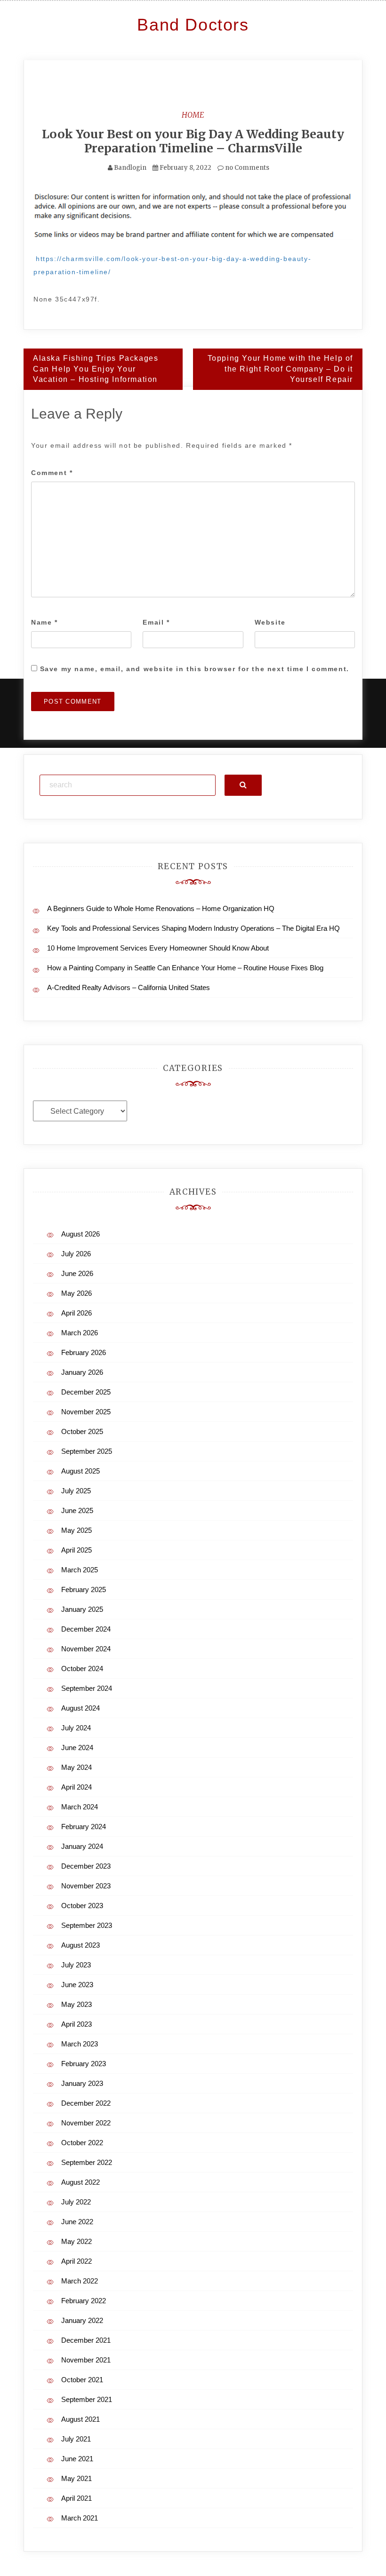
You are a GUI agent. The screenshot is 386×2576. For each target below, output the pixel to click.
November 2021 (86, 2360)
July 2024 (76, 1728)
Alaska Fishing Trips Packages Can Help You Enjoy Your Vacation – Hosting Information (96, 369)
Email (156, 622)
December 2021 (86, 2340)
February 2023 (84, 2064)
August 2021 (80, 2419)
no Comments (246, 168)
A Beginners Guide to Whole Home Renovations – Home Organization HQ (161, 908)
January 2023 (82, 2083)
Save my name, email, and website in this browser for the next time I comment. (195, 669)
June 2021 (77, 2459)
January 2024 (82, 1846)
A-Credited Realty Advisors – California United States (129, 987)
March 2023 (80, 2044)
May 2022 (76, 2241)
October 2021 (82, 2380)
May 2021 (76, 2478)
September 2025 (87, 1451)
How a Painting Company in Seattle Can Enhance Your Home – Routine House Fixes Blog (185, 968)
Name (44, 622)
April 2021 (76, 2498)
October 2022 (82, 2143)
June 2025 (77, 1510)
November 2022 (86, 2123)
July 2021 (76, 2439)
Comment (52, 473)
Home (193, 115)
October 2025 (82, 1431)
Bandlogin (130, 168)
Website (270, 622)
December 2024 (86, 1629)
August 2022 (80, 2182)
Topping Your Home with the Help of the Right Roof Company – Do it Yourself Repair (280, 369)
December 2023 (86, 1866)
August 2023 (80, 1945)
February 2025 (84, 1589)
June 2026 (77, 1273)
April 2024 (76, 1787)
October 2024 (82, 1668)
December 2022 (86, 2103)
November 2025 (86, 1412)
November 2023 (86, 1886)
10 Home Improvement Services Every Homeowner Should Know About (158, 948)
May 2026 (76, 1293)
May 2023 (76, 2004)
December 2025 (86, 1392)
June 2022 (77, 2222)
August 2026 (80, 1234)
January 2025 (82, 1609)
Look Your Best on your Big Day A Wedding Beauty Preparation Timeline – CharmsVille (193, 141)
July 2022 (76, 2202)
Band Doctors (193, 25)
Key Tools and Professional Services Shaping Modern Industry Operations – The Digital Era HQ (193, 928)
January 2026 (82, 1372)
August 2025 (80, 1471)
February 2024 (84, 1827)
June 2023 (77, 1985)
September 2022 (87, 2162)
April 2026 (76, 1313)
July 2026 (76, 1254)
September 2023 (87, 1925)
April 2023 (76, 2024)
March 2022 (80, 2281)
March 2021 (80, 2518)
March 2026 (80, 1333)
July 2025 (76, 1491)
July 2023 (76, 1965)
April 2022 (76, 2261)
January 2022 (82, 2320)
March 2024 (80, 1807)
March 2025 (80, 1570)
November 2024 (86, 1649)
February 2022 (84, 2301)
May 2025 (76, 1530)
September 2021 (87, 2399)
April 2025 (76, 1550)
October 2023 (82, 1906)
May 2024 (76, 1767)
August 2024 (80, 1708)
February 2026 (84, 1352)
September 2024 (87, 1688)
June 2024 (77, 1748)
